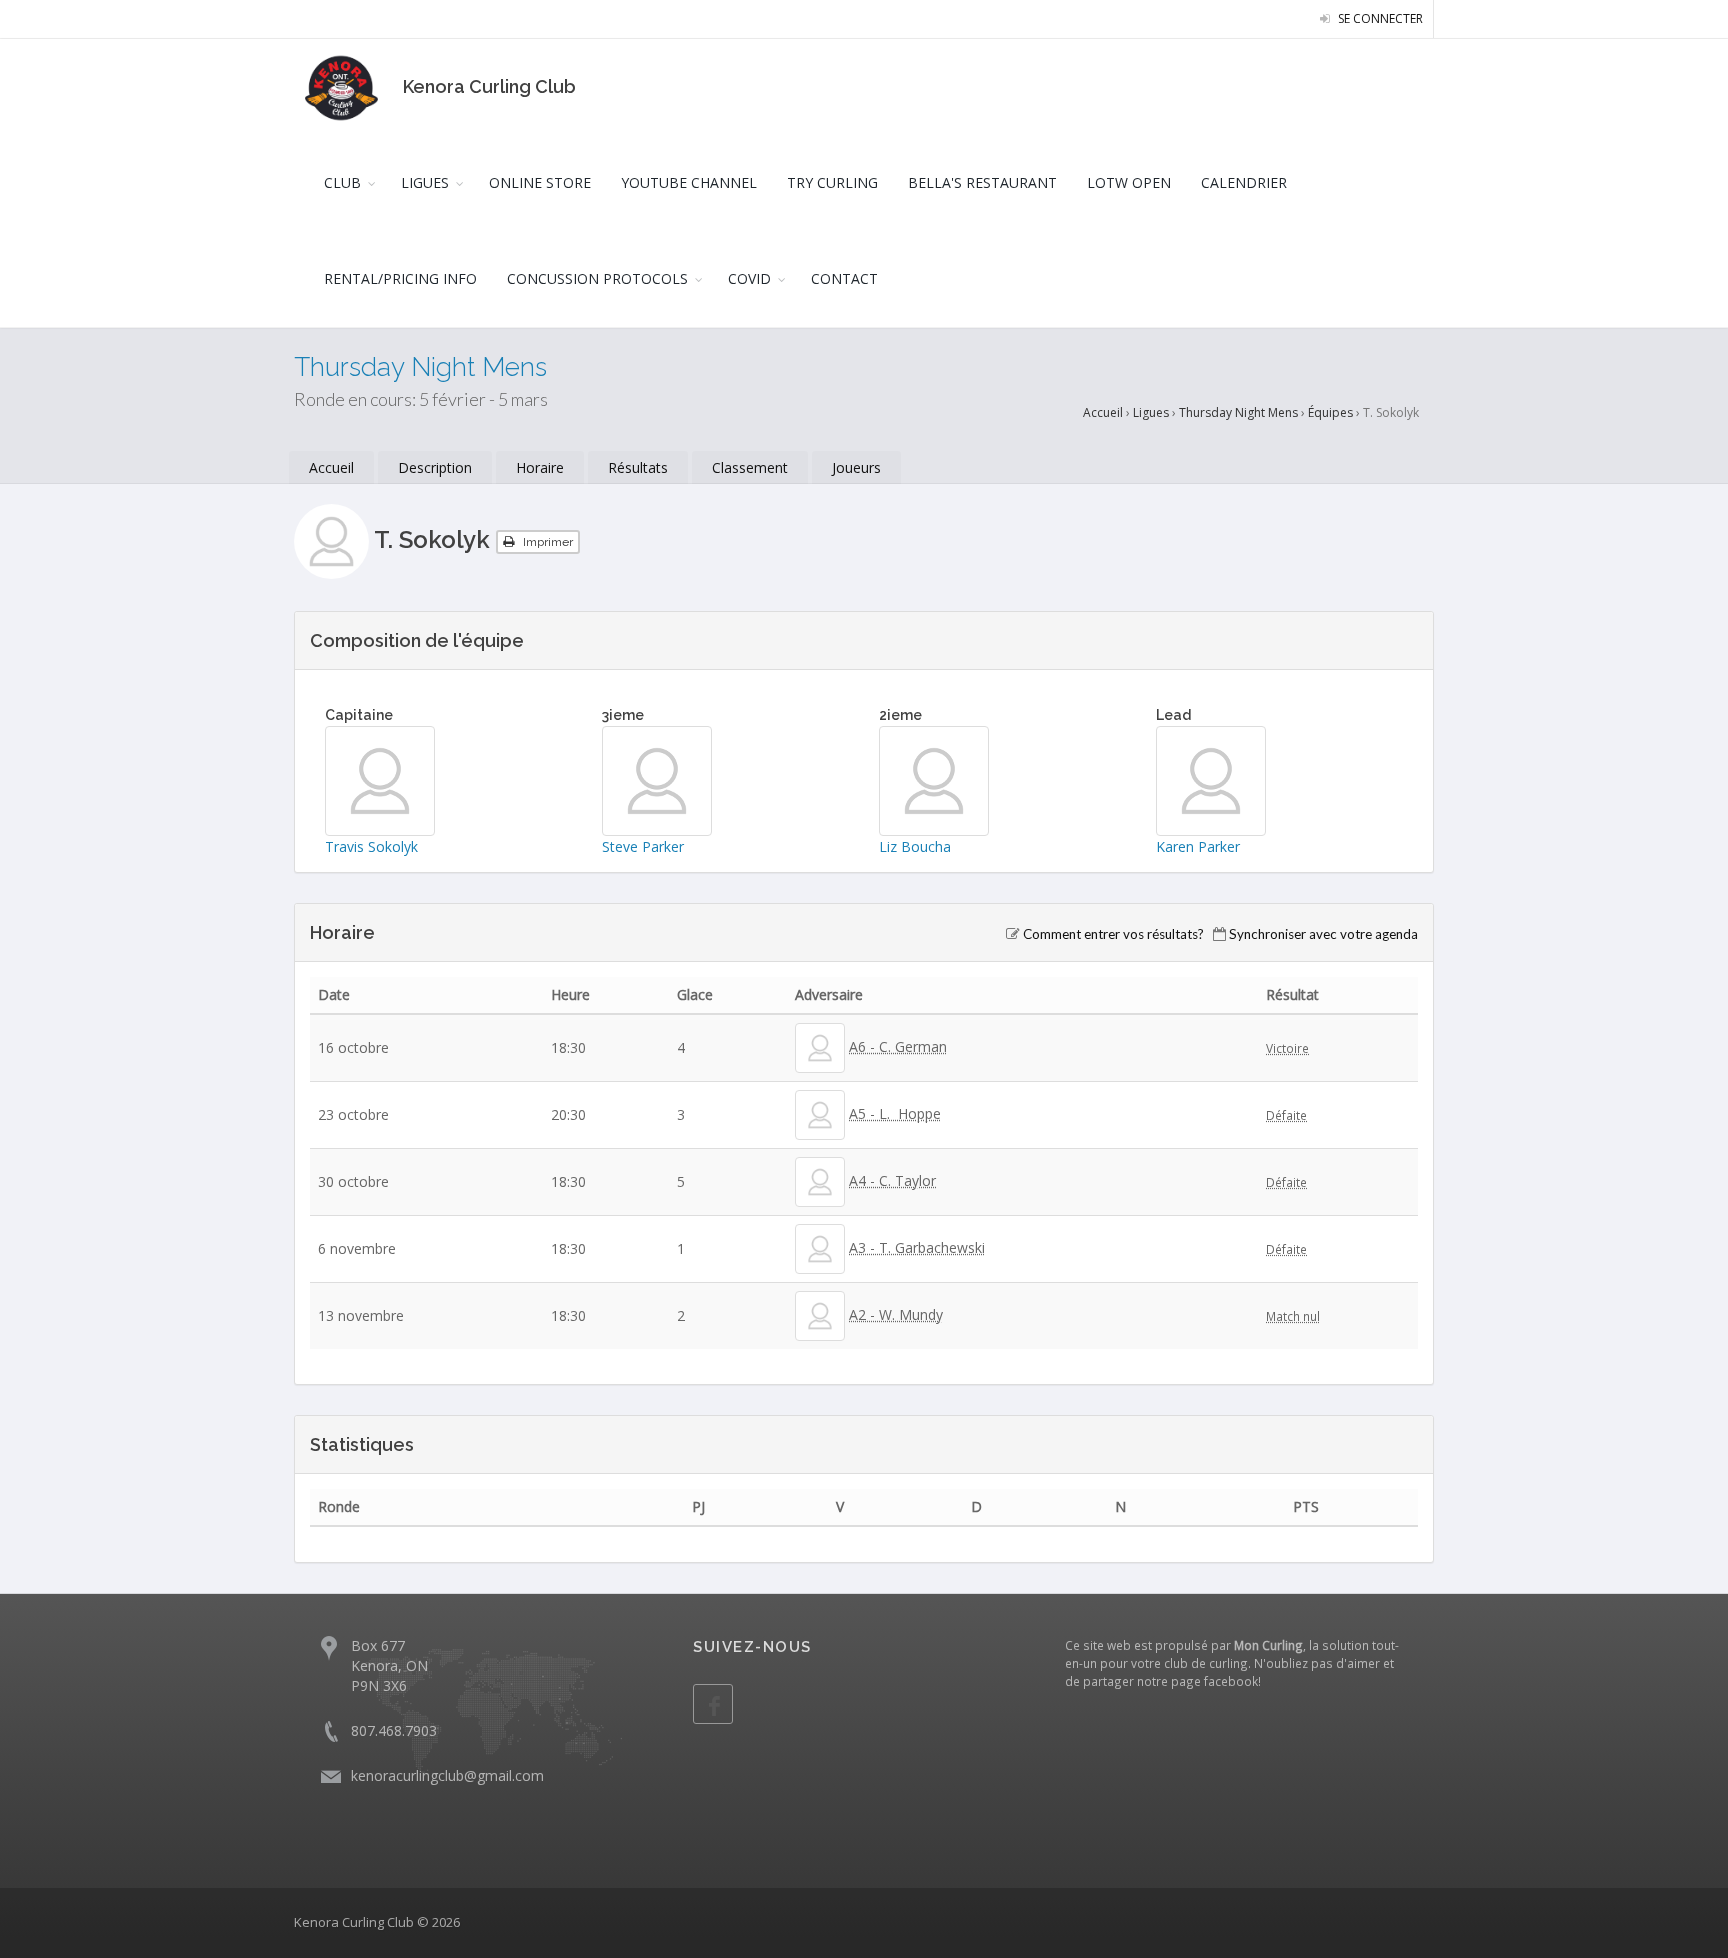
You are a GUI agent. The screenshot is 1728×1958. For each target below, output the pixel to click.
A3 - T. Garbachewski (917, 1247)
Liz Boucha (915, 846)
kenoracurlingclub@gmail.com (447, 1775)
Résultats (638, 467)
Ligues (1151, 412)
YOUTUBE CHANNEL (689, 182)
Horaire (540, 467)
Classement (750, 467)
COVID (749, 278)
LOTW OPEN (1129, 182)
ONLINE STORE (540, 182)
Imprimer (546, 542)
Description (435, 467)
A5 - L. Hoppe (895, 1113)
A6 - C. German (898, 1046)
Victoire (1287, 1048)
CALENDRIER (1244, 182)
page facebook (1214, 1681)
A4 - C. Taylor (892, 1180)
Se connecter (1379, 18)
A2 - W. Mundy (896, 1314)
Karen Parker (1198, 846)
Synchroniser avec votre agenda (1323, 934)
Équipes (1330, 412)
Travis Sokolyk (371, 846)
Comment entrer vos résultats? (1113, 934)
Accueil (1103, 412)
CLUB (342, 182)
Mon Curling (1268, 1645)
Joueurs (856, 467)
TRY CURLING (832, 182)
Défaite (1286, 1115)
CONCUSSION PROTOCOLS (597, 278)
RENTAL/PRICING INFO (400, 278)
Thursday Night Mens (1238, 412)
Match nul (1293, 1316)
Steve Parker (643, 846)
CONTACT (844, 278)
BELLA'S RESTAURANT (982, 182)
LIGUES (425, 182)
